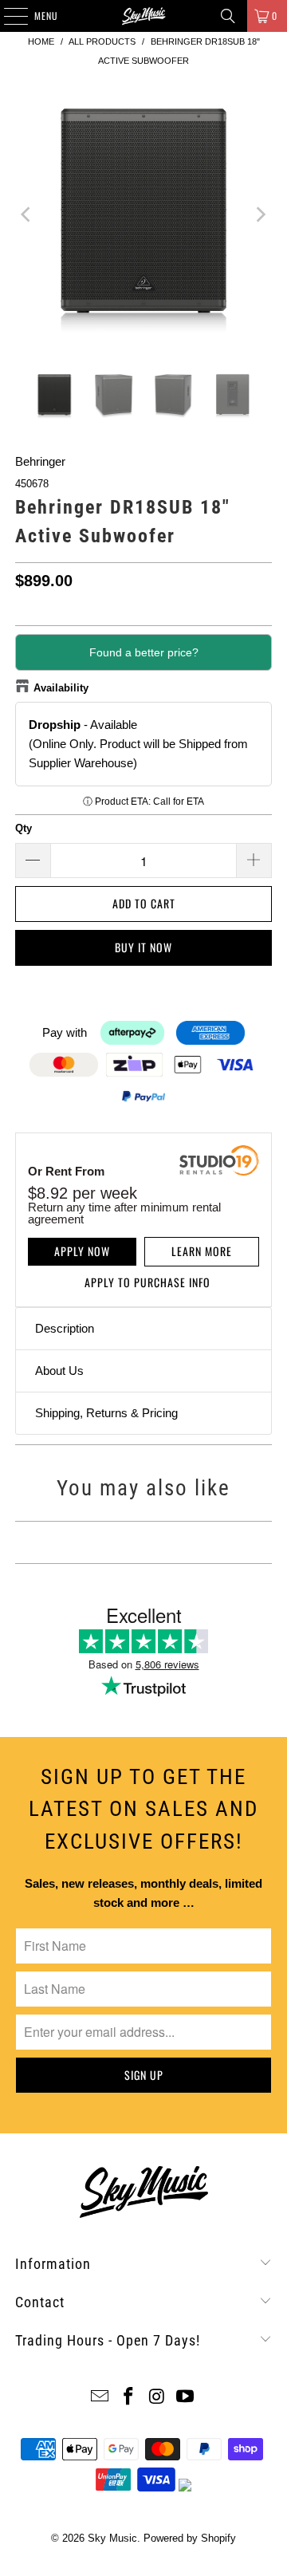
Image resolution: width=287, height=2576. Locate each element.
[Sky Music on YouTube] (186, 2398)
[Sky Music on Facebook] (128, 2398)
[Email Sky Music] (100, 2398)
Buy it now (143, 947)
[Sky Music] (143, 16)
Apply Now (82, 1251)
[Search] (228, 16)
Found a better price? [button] (144, 652)
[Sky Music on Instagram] (157, 2398)
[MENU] (7, 16)
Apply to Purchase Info (147, 1282)
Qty (24, 828)
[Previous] (27, 214)
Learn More (202, 1251)
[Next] (260, 214)
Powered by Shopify (190, 2538)
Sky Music (112, 2538)
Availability (61, 688)
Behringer (40, 461)
